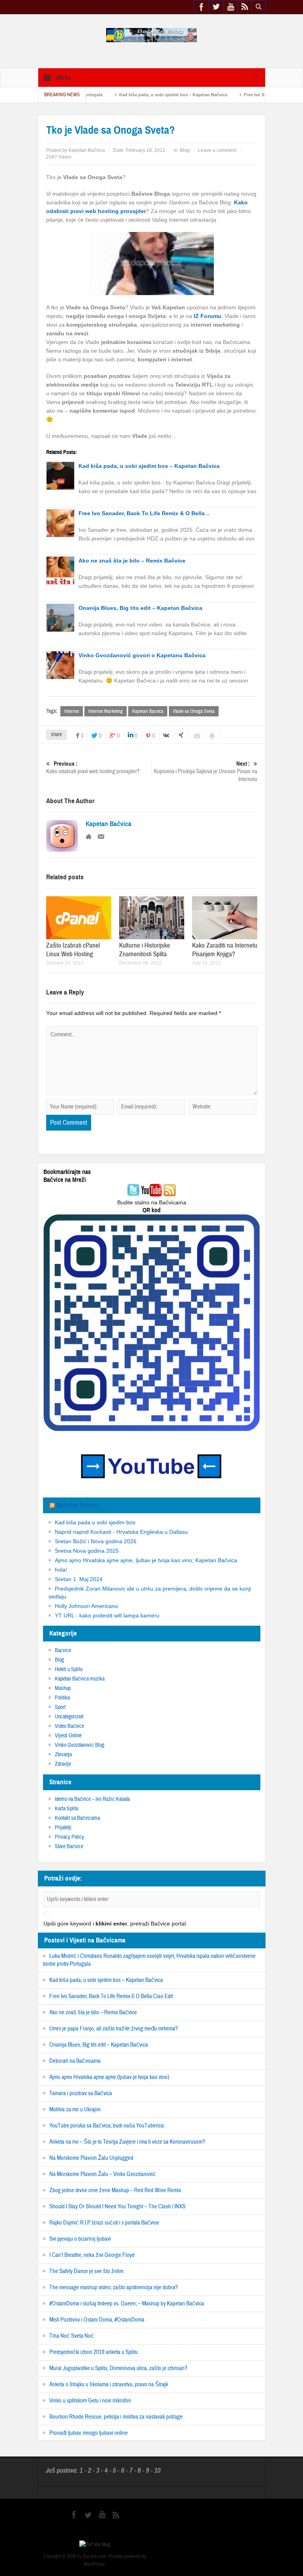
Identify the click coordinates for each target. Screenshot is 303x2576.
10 (157, 2470)
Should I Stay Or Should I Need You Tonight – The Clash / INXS (117, 2207)
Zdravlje (63, 1764)
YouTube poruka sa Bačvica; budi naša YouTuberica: (107, 2126)
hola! (61, 1570)
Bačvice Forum (77, 1505)
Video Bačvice (69, 1726)
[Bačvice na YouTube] (151, 1191)
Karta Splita (66, 1809)
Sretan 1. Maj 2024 (79, 1579)
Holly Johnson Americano (86, 1606)
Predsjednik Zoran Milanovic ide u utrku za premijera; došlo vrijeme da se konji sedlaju (150, 1593)
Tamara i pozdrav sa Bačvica (81, 2093)
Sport (60, 1707)
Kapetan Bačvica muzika (80, 1679)
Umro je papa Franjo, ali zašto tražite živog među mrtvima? (114, 2029)
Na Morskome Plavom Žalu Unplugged (91, 2158)
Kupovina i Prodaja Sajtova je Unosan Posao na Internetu (206, 772)
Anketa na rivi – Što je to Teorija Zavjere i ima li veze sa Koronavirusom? (127, 2142)
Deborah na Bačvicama (75, 2061)
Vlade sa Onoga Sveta (194, 711)
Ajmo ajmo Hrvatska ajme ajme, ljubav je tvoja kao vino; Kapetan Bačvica (146, 1560)
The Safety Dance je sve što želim (86, 2271)
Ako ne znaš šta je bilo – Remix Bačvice (132, 561)
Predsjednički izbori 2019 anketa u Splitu (94, 2352)
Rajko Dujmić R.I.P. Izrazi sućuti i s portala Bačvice (104, 2223)
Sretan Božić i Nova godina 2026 (96, 1541)
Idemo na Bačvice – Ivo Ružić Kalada (92, 1799)
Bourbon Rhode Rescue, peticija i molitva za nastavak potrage (116, 2417)
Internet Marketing (106, 711)
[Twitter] (133, 1191)
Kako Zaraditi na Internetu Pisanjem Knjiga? (225, 950)
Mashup (63, 1688)
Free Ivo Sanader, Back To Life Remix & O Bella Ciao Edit (111, 1996)
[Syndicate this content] (52, 1505)
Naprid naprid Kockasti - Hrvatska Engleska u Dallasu (121, 1532)
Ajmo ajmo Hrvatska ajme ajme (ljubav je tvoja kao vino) (109, 2077)
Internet (72, 711)
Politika (62, 1698)
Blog (185, 150)
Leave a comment (217, 150)
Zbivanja (63, 1755)
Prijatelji (63, 1828)
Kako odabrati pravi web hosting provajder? (93, 768)
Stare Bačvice (69, 1847)
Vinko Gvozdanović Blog (79, 1745)
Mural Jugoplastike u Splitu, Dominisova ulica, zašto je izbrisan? (118, 2368)
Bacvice (63, 1651)
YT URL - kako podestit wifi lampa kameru (107, 1615)
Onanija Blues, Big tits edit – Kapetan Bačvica (140, 608)
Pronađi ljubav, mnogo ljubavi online (89, 2433)
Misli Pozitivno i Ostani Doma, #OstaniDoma (97, 2320)
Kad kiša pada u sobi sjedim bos (95, 1522)
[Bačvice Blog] (151, 35)
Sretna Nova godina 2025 (87, 1551)
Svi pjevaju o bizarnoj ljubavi (80, 2239)
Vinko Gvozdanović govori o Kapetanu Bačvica (142, 655)
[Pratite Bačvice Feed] (170, 1191)
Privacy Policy (69, 1837)
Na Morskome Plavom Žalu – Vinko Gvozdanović (103, 2174)
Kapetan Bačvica (87, 150)
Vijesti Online (68, 1736)
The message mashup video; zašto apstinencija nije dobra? (114, 2287)
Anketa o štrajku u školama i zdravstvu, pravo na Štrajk (109, 2384)
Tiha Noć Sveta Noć (72, 2336)
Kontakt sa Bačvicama (77, 1818)
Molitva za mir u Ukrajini (75, 2110)
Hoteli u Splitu (69, 1669)
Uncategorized (69, 1717)
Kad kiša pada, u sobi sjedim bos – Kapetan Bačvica (133, 95)
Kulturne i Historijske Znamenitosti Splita (145, 950)
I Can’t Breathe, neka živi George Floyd (92, 2255)
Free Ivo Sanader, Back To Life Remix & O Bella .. (144, 513)
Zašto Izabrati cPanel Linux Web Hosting (73, 950)
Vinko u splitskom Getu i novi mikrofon (90, 2401)
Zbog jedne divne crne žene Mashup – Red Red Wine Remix (115, 2190)
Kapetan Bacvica (148, 711)
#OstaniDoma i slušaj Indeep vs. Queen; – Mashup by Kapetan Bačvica (127, 2304)
